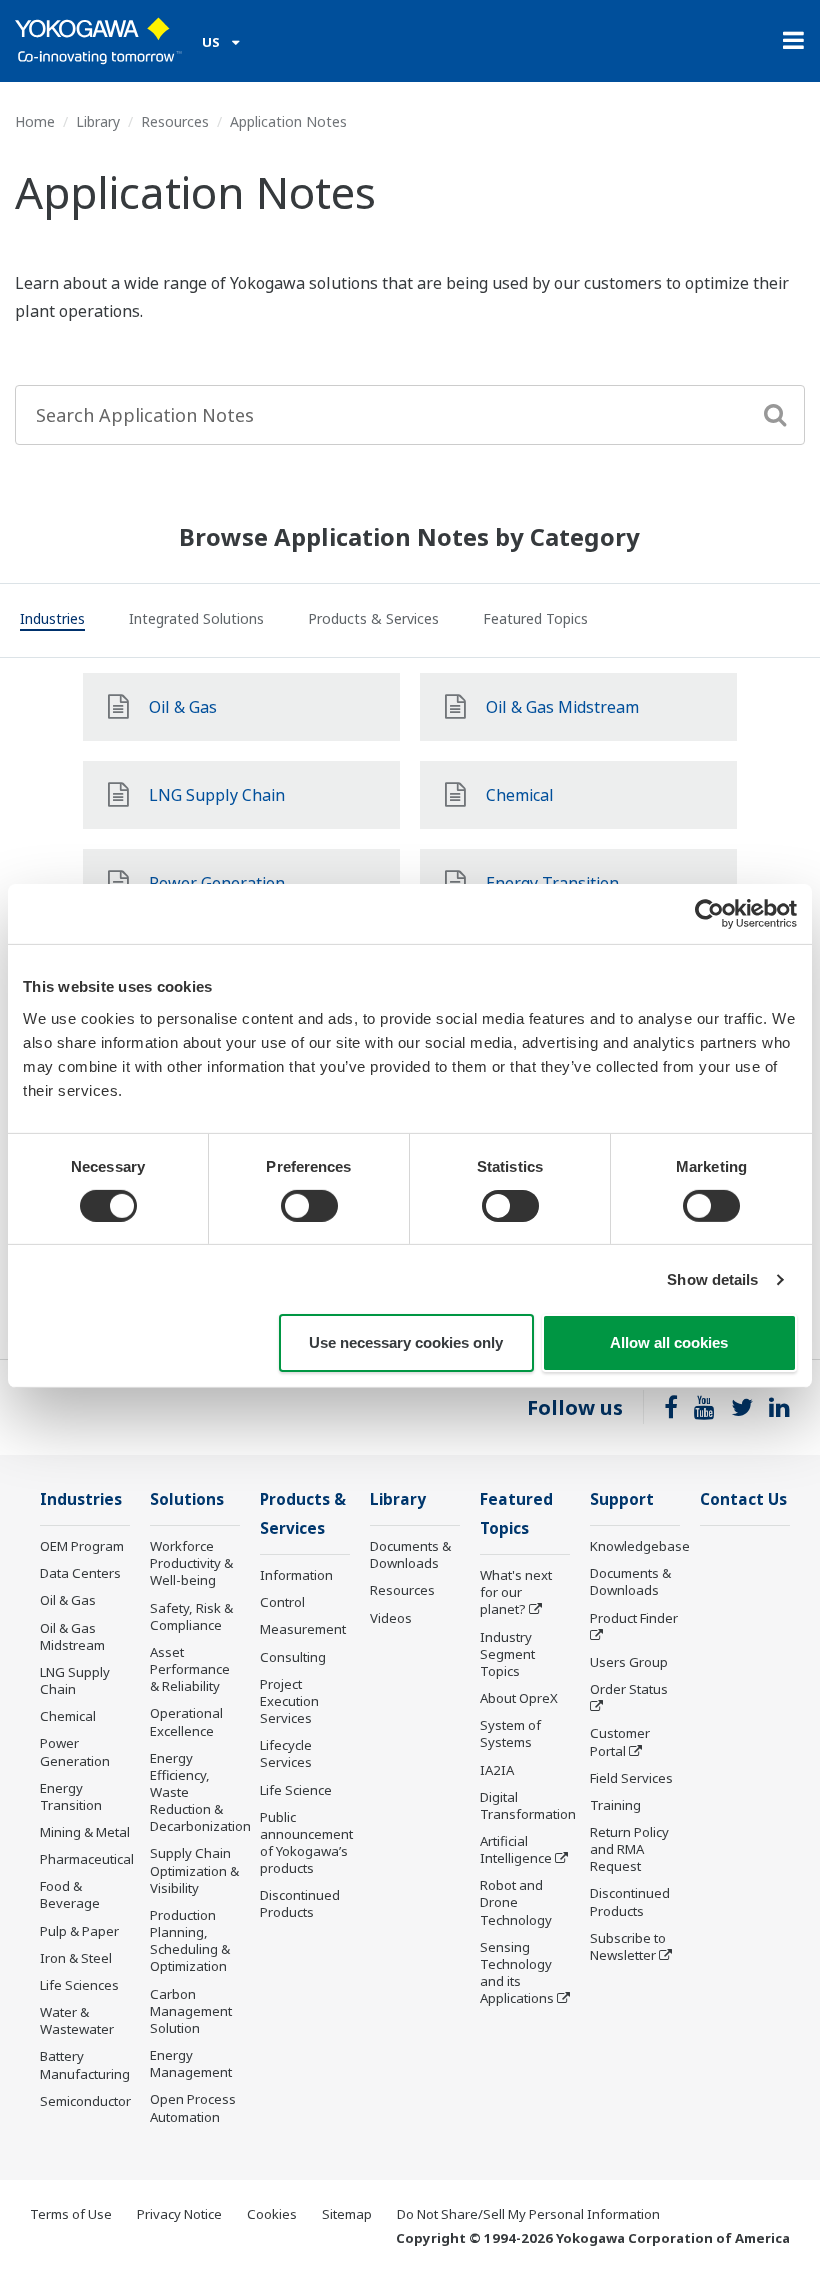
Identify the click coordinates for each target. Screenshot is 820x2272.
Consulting (293, 1657)
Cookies (272, 2214)
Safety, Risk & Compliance (191, 1616)
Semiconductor (85, 2101)
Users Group (629, 1662)
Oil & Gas (68, 1600)
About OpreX (519, 1698)
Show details (712, 1279)
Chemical (68, 1716)
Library (98, 121)
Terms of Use (71, 2214)
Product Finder (634, 1618)
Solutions (187, 1499)
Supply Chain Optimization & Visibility (194, 1870)
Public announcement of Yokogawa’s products (306, 1842)
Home (35, 121)
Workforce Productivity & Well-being (191, 1563)
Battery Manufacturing (85, 2064)
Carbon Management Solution (191, 2011)
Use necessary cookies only (406, 1342)
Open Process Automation (193, 2107)
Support (622, 1499)
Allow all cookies (669, 1342)
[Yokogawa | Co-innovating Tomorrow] (98, 41)
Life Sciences (79, 1985)
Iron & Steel (76, 1958)
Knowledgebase (640, 1546)
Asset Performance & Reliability (190, 1669)
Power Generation (75, 1751)
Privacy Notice (179, 2214)
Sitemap (347, 2214)
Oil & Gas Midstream (72, 1636)
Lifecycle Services (286, 1753)
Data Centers (80, 1573)
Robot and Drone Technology (516, 1902)
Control (282, 1602)
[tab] (52, 622)
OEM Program (82, 1546)
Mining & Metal (85, 1832)
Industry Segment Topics (507, 1654)
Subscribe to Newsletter (628, 1946)
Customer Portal (620, 1741)
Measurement (303, 1629)
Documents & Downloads (410, 1554)
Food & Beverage (70, 1894)
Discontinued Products (300, 1903)
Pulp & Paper (79, 1931)
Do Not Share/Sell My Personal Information (528, 2214)
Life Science (296, 1790)
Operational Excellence (186, 1721)
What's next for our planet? (516, 1592)
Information (296, 1575)
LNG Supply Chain (75, 1680)
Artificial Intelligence (516, 1849)
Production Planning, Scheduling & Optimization (190, 1940)
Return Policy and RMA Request (629, 1849)
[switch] (309, 1206)
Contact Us (743, 1499)
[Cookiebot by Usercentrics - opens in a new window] (709, 914)
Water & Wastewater (77, 2020)
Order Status (629, 1689)
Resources (175, 121)
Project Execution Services (289, 1701)
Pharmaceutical (87, 1859)
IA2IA (497, 1770)
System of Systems (510, 1733)
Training (615, 1805)
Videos (391, 1618)
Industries (81, 1499)
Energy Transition (71, 1796)
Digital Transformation (528, 1805)
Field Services (631, 1778)
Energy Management (191, 2063)
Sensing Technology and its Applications (517, 1972)
